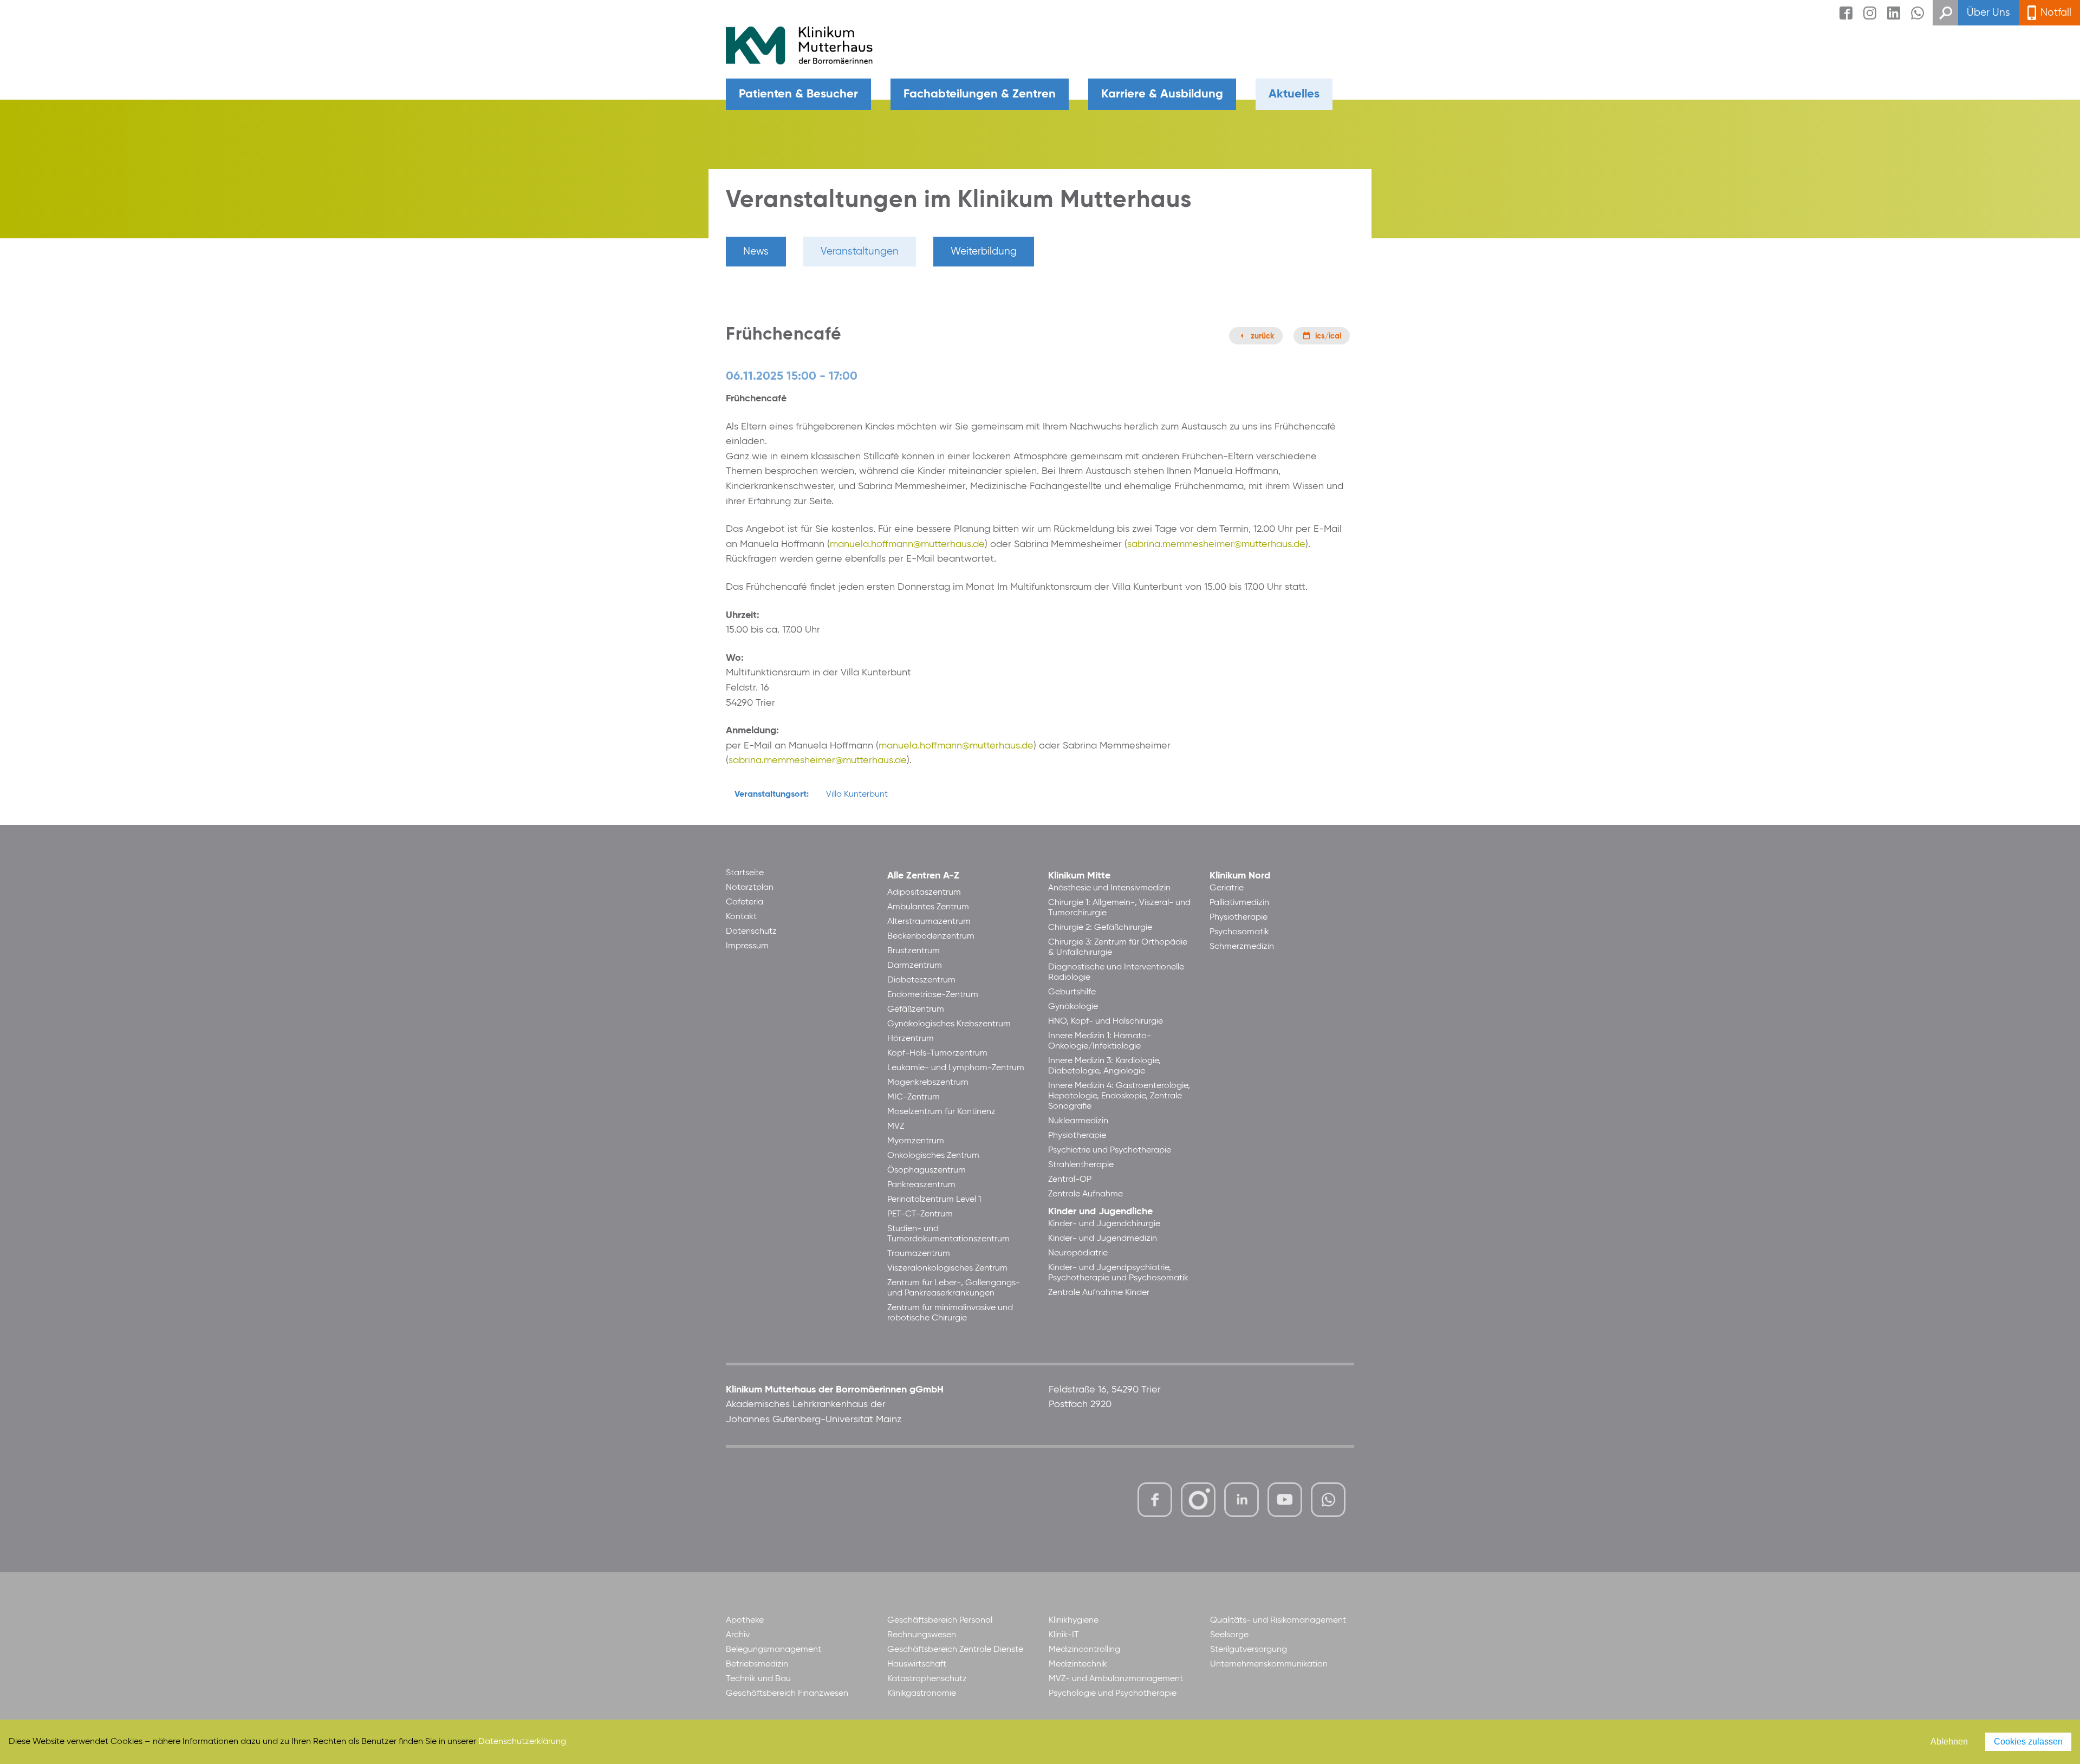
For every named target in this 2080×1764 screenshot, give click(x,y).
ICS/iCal (1328, 336)
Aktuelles (1294, 94)
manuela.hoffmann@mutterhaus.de (907, 544)
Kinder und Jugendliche (1100, 1212)
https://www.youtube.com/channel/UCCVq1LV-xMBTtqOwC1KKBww (1286, 1501)
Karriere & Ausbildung (1162, 94)
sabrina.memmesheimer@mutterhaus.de (1216, 544)
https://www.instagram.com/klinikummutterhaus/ (1198, 1500)
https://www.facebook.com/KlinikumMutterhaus (1155, 1500)
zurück (1262, 336)
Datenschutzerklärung (522, 1742)
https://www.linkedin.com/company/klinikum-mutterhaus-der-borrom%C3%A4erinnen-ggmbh (1242, 1503)
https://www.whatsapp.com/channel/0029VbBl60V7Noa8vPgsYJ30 (1328, 1500)
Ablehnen (1949, 1742)
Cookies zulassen (2028, 1742)
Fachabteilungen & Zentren (980, 94)
